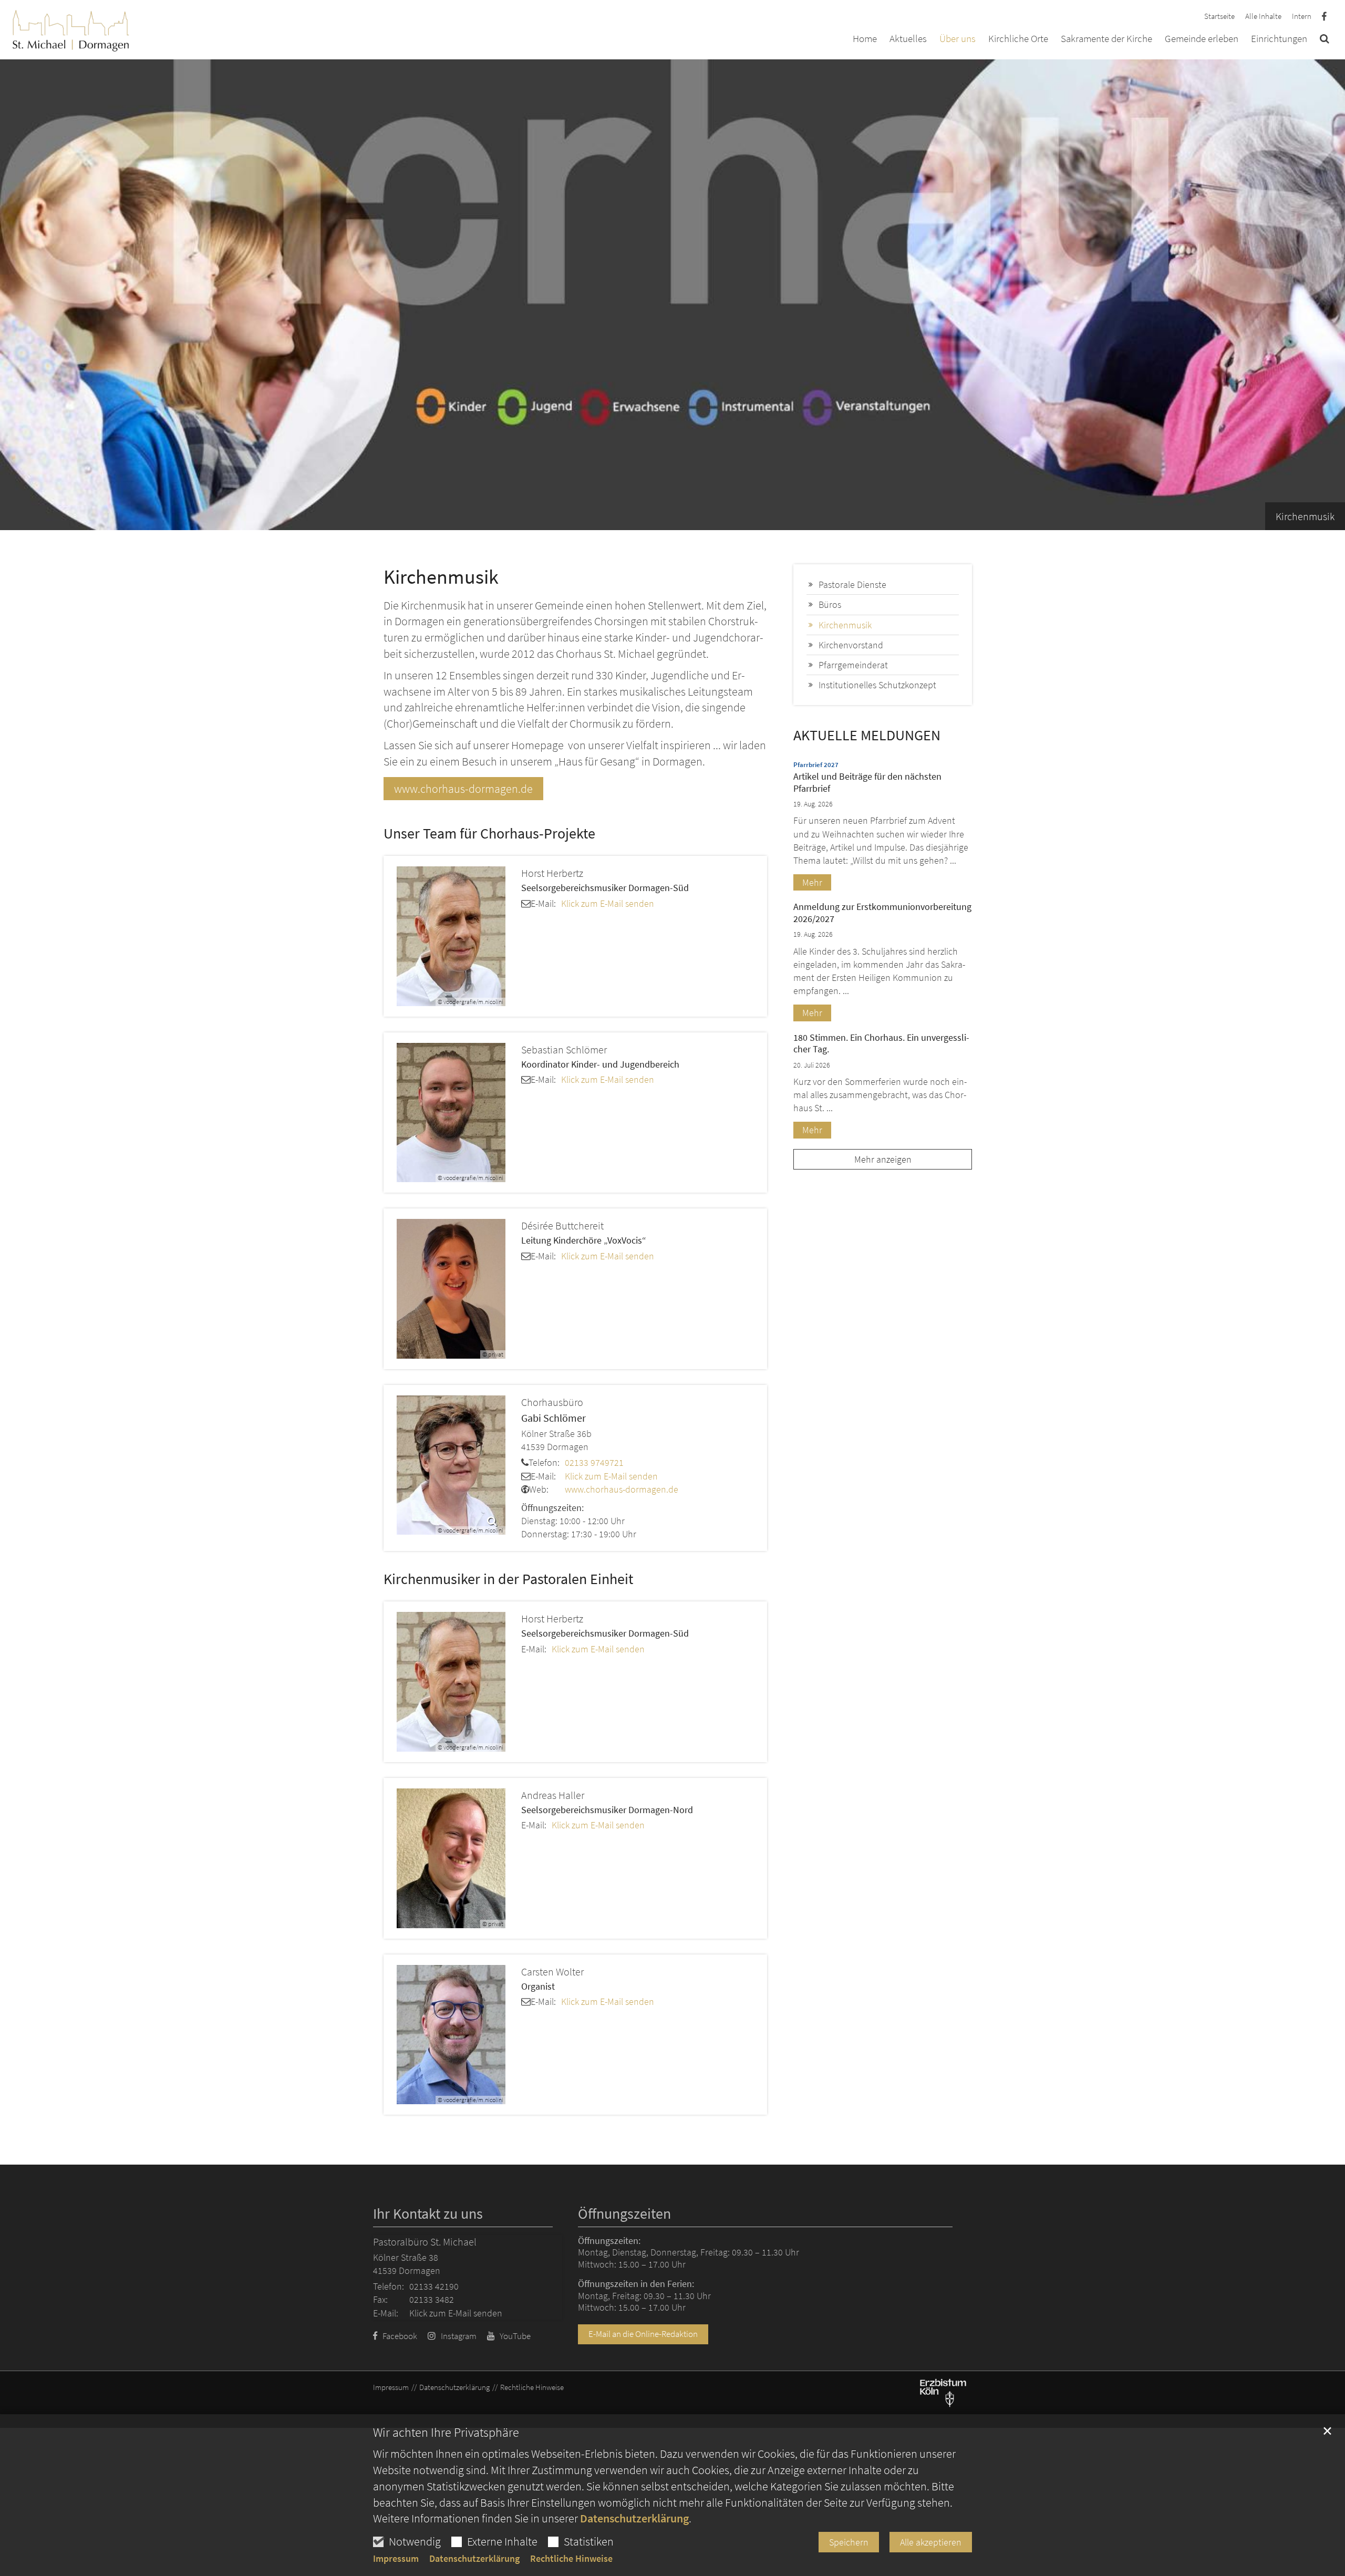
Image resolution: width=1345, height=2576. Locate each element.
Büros (830, 604)
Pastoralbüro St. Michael (425, 2242)
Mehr (812, 882)
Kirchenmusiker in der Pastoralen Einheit (508, 1579)
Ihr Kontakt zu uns (428, 2214)
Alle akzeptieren (931, 2542)
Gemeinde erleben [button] (1202, 39)
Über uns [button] (958, 39)
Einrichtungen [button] (1279, 39)
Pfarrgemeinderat (853, 665)
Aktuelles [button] (908, 39)
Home (865, 39)
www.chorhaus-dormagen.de (463, 789)
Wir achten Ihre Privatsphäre (446, 2433)
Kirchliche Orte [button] (1018, 39)
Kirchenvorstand (851, 645)
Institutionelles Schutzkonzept (877, 685)
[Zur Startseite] (71, 28)
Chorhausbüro (552, 1402)
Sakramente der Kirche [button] (1106, 39)
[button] (1325, 40)
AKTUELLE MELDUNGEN (867, 735)
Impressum (396, 2559)
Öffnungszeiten (624, 2214)
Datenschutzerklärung (634, 2518)
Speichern (849, 2542)
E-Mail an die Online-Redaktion (643, 2334)
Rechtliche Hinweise (571, 2559)
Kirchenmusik (441, 577)
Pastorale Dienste (852, 584)
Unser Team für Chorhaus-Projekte (489, 834)
